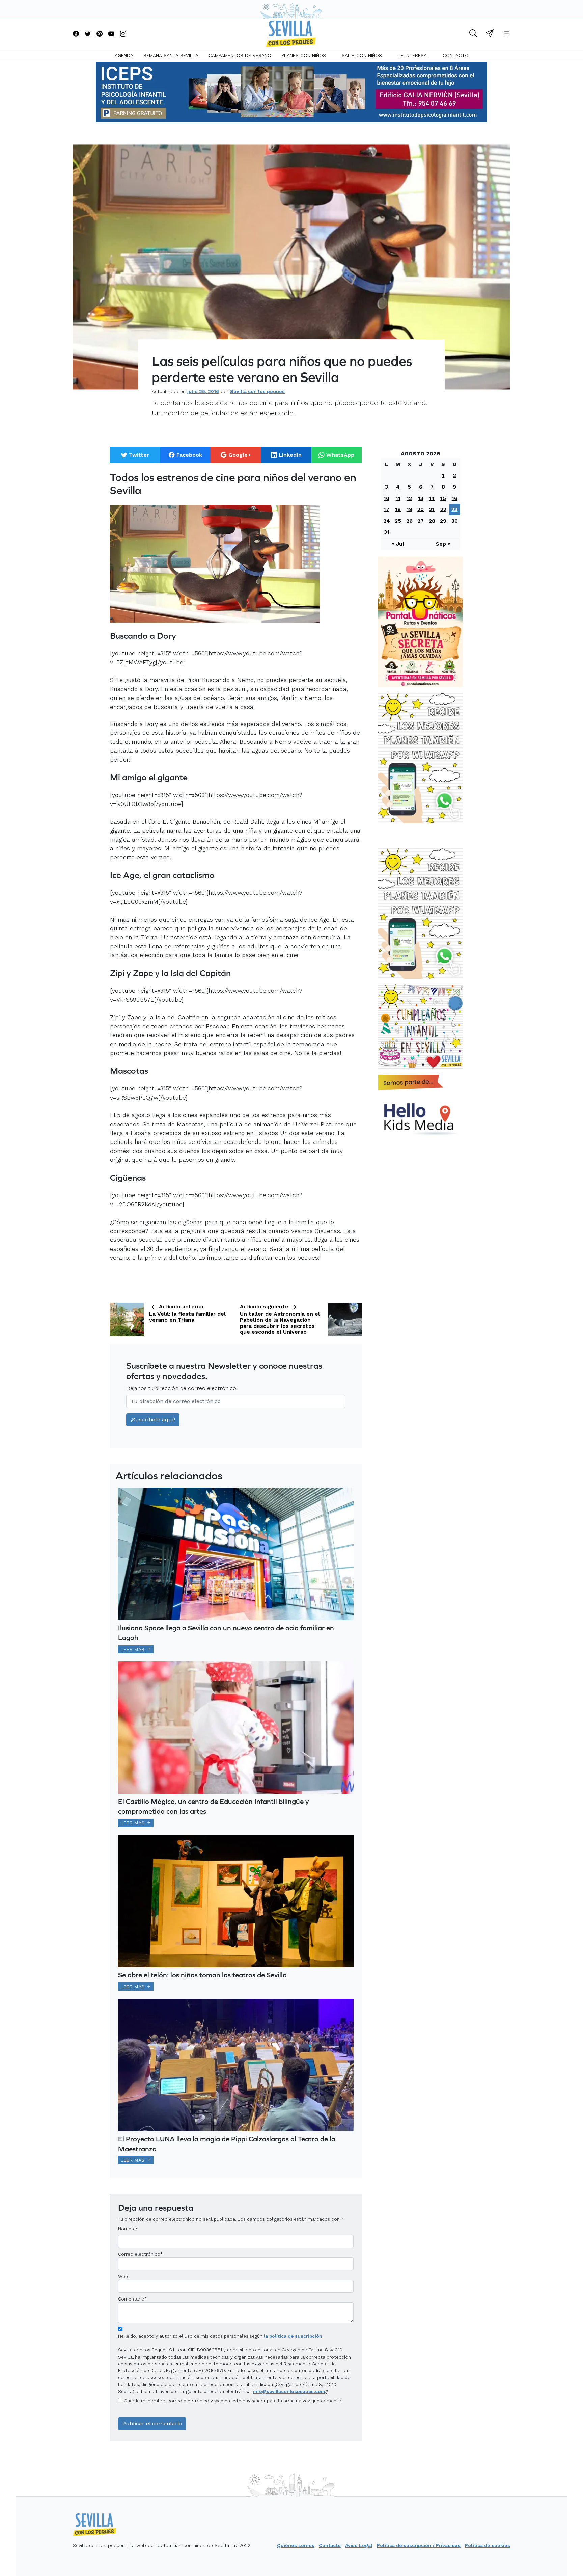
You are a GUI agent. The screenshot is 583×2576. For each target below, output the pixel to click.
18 (398, 509)
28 (432, 521)
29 (443, 521)
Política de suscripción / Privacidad (419, 2545)
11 (398, 498)
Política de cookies (488, 2545)
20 (421, 509)
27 (421, 521)
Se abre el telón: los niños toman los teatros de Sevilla (202, 1975)
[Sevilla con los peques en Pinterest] (100, 34)
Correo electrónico (139, 2254)
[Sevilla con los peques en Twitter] (88, 34)
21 (432, 509)
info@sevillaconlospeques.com (289, 2391)
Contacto (456, 55)
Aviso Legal (359, 2545)
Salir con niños (362, 55)
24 (387, 521)
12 (409, 498)
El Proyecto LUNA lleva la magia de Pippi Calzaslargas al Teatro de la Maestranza (227, 2144)
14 (432, 498)
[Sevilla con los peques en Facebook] (76, 34)
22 (443, 509)
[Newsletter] (490, 34)
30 (455, 521)
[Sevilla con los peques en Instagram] (123, 34)
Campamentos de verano (240, 55)
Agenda (124, 55)
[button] (473, 34)
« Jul (398, 544)
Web (123, 2276)
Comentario (132, 2299)
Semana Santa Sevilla (171, 55)
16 (455, 498)
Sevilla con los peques (257, 391)
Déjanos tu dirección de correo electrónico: (182, 1388)
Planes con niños (304, 55)
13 (421, 498)
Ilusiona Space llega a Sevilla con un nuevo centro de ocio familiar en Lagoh (226, 1633)
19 (409, 509)
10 (386, 498)
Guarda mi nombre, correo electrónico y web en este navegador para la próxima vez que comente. (233, 2401)
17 (386, 509)
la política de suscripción (293, 2336)
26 (409, 521)
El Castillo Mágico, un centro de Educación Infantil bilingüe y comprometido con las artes (213, 1806)
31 (387, 532)
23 (454, 509)
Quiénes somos (296, 2545)
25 (398, 521)
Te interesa (412, 55)
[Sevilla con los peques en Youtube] (111, 34)
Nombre (127, 2229)
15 (443, 498)
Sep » (443, 544)
